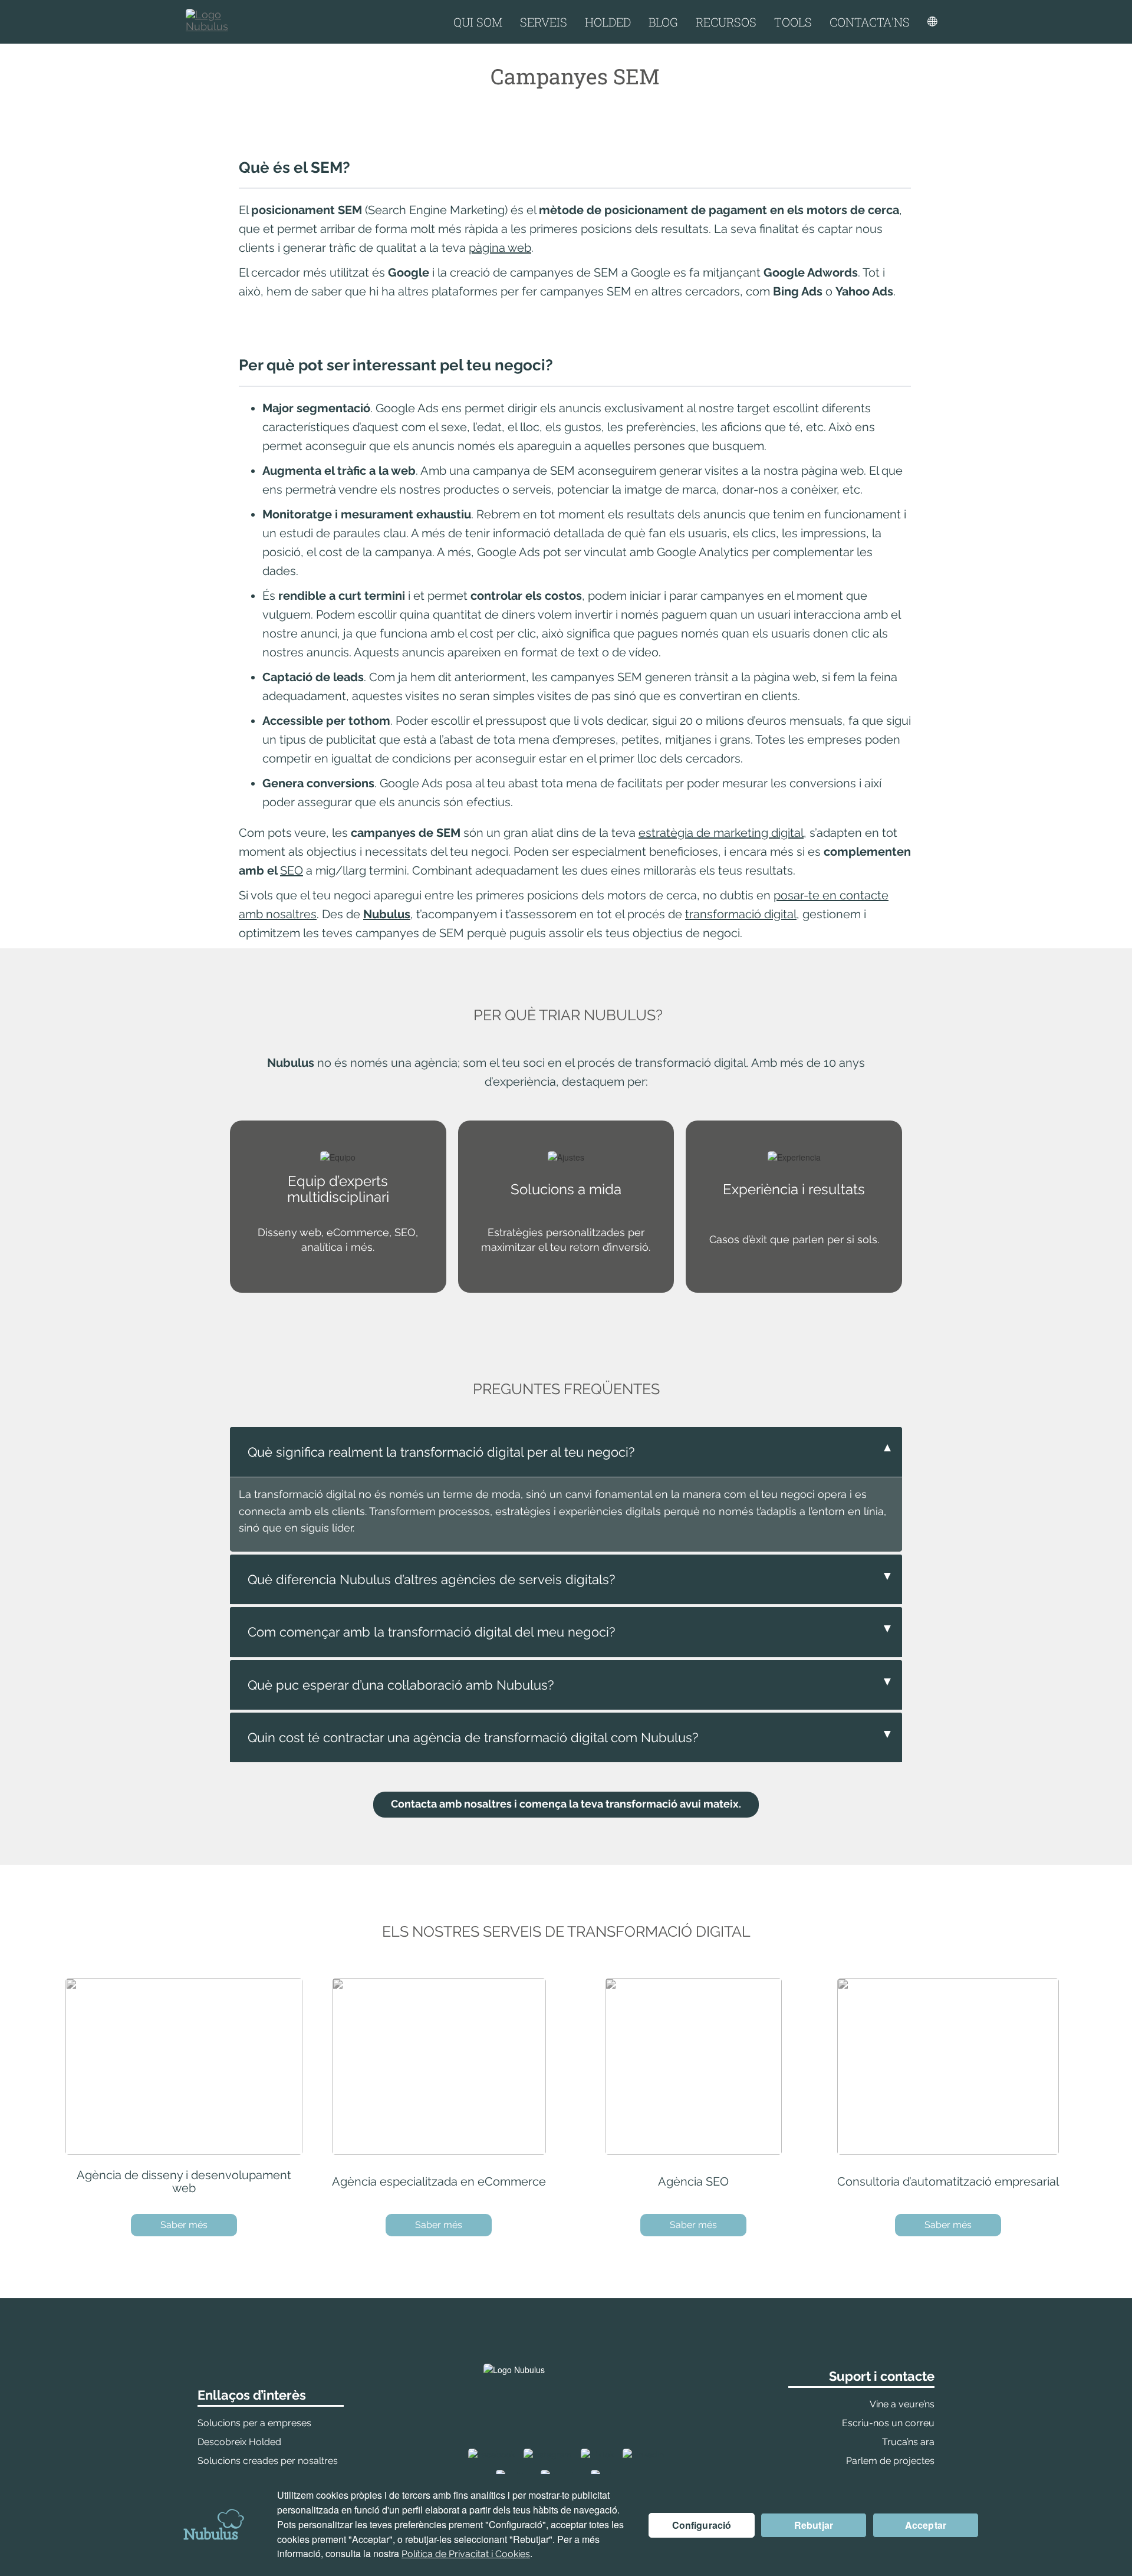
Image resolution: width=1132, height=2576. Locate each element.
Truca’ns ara (908, 2442)
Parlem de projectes (890, 2461)
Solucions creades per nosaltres (268, 2461)
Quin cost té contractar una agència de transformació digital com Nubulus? (570, 1736)
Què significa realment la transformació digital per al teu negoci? (570, 1450)
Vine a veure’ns (902, 2404)
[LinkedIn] (643, 2454)
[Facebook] (491, 2454)
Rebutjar (814, 2525)
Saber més (184, 2225)
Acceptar (926, 2525)
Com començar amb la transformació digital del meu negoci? (570, 1630)
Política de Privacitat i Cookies (466, 2554)
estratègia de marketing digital (721, 833)
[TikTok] (597, 2454)
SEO (292, 870)
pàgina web (500, 248)
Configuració (702, 2525)
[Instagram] (548, 2454)
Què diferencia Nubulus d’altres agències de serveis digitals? (570, 1578)
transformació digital (741, 914)
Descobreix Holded (239, 2442)
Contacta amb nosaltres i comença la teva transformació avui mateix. (566, 1804)
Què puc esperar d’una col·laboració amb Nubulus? (570, 1683)
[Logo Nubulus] (218, 22)
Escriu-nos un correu (888, 2423)
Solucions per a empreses (254, 2423)
